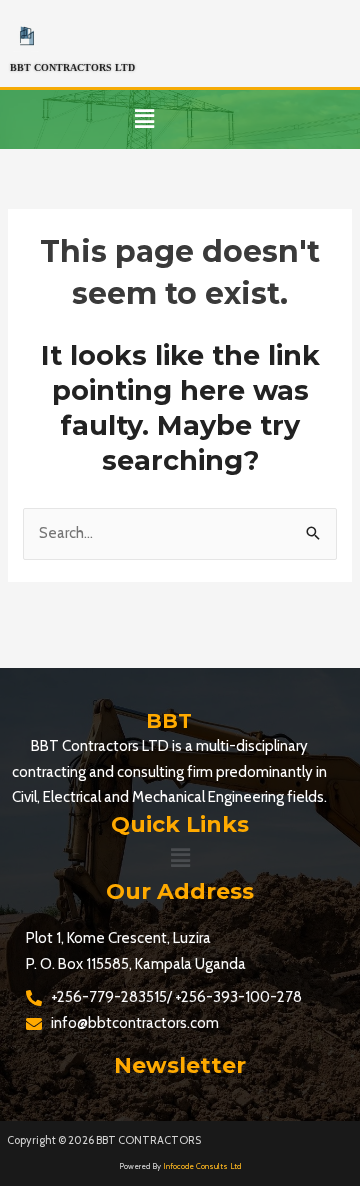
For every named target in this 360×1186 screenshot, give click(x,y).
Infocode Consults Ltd (202, 1166)
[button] (144, 120)
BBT (169, 721)
